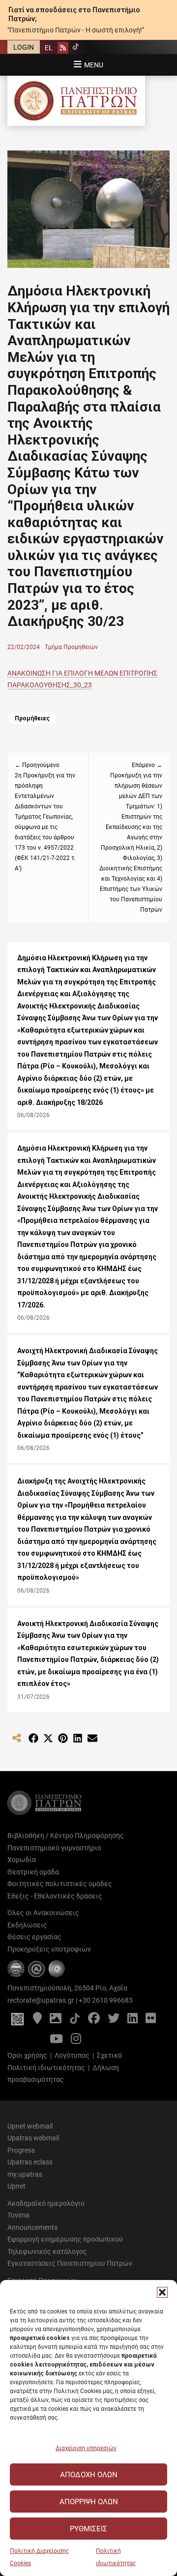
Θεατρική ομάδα (33, 1872)
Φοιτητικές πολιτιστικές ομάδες (60, 1884)
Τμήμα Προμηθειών (71, 647)
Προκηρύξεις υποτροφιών (49, 1949)
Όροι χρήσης (27, 2055)
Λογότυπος (72, 2055)
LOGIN (24, 47)
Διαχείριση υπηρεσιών (86, 2448)
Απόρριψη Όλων (89, 2502)
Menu (94, 65)
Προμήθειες (32, 718)
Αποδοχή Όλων (89, 2475)
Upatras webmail (33, 2138)
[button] (162, 2292)
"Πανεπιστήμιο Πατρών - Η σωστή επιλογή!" (76, 30)
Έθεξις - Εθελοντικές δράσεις (55, 1896)
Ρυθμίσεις (88, 2529)
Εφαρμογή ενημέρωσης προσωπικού (65, 2239)
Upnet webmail (30, 2126)
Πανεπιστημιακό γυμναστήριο (54, 1848)
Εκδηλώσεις (27, 1925)
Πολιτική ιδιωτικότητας (46, 2068)
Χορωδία (22, 1860)
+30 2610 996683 (106, 2000)
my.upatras (25, 2174)
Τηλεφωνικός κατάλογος (47, 2251)
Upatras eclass (30, 2162)
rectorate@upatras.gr (41, 2000)
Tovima (18, 2215)
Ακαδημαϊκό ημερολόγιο (46, 2203)
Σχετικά (109, 2055)
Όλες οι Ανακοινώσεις (43, 1913)
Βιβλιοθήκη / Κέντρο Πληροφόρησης (66, 1836)
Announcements (32, 2227)
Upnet (16, 2186)
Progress (21, 2150)
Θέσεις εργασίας (34, 1937)
